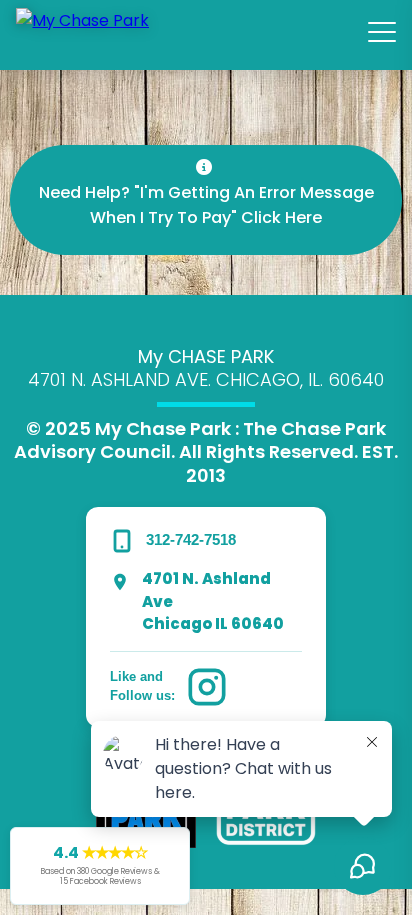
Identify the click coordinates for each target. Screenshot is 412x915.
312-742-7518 (191, 539)
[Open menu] (382, 32)
